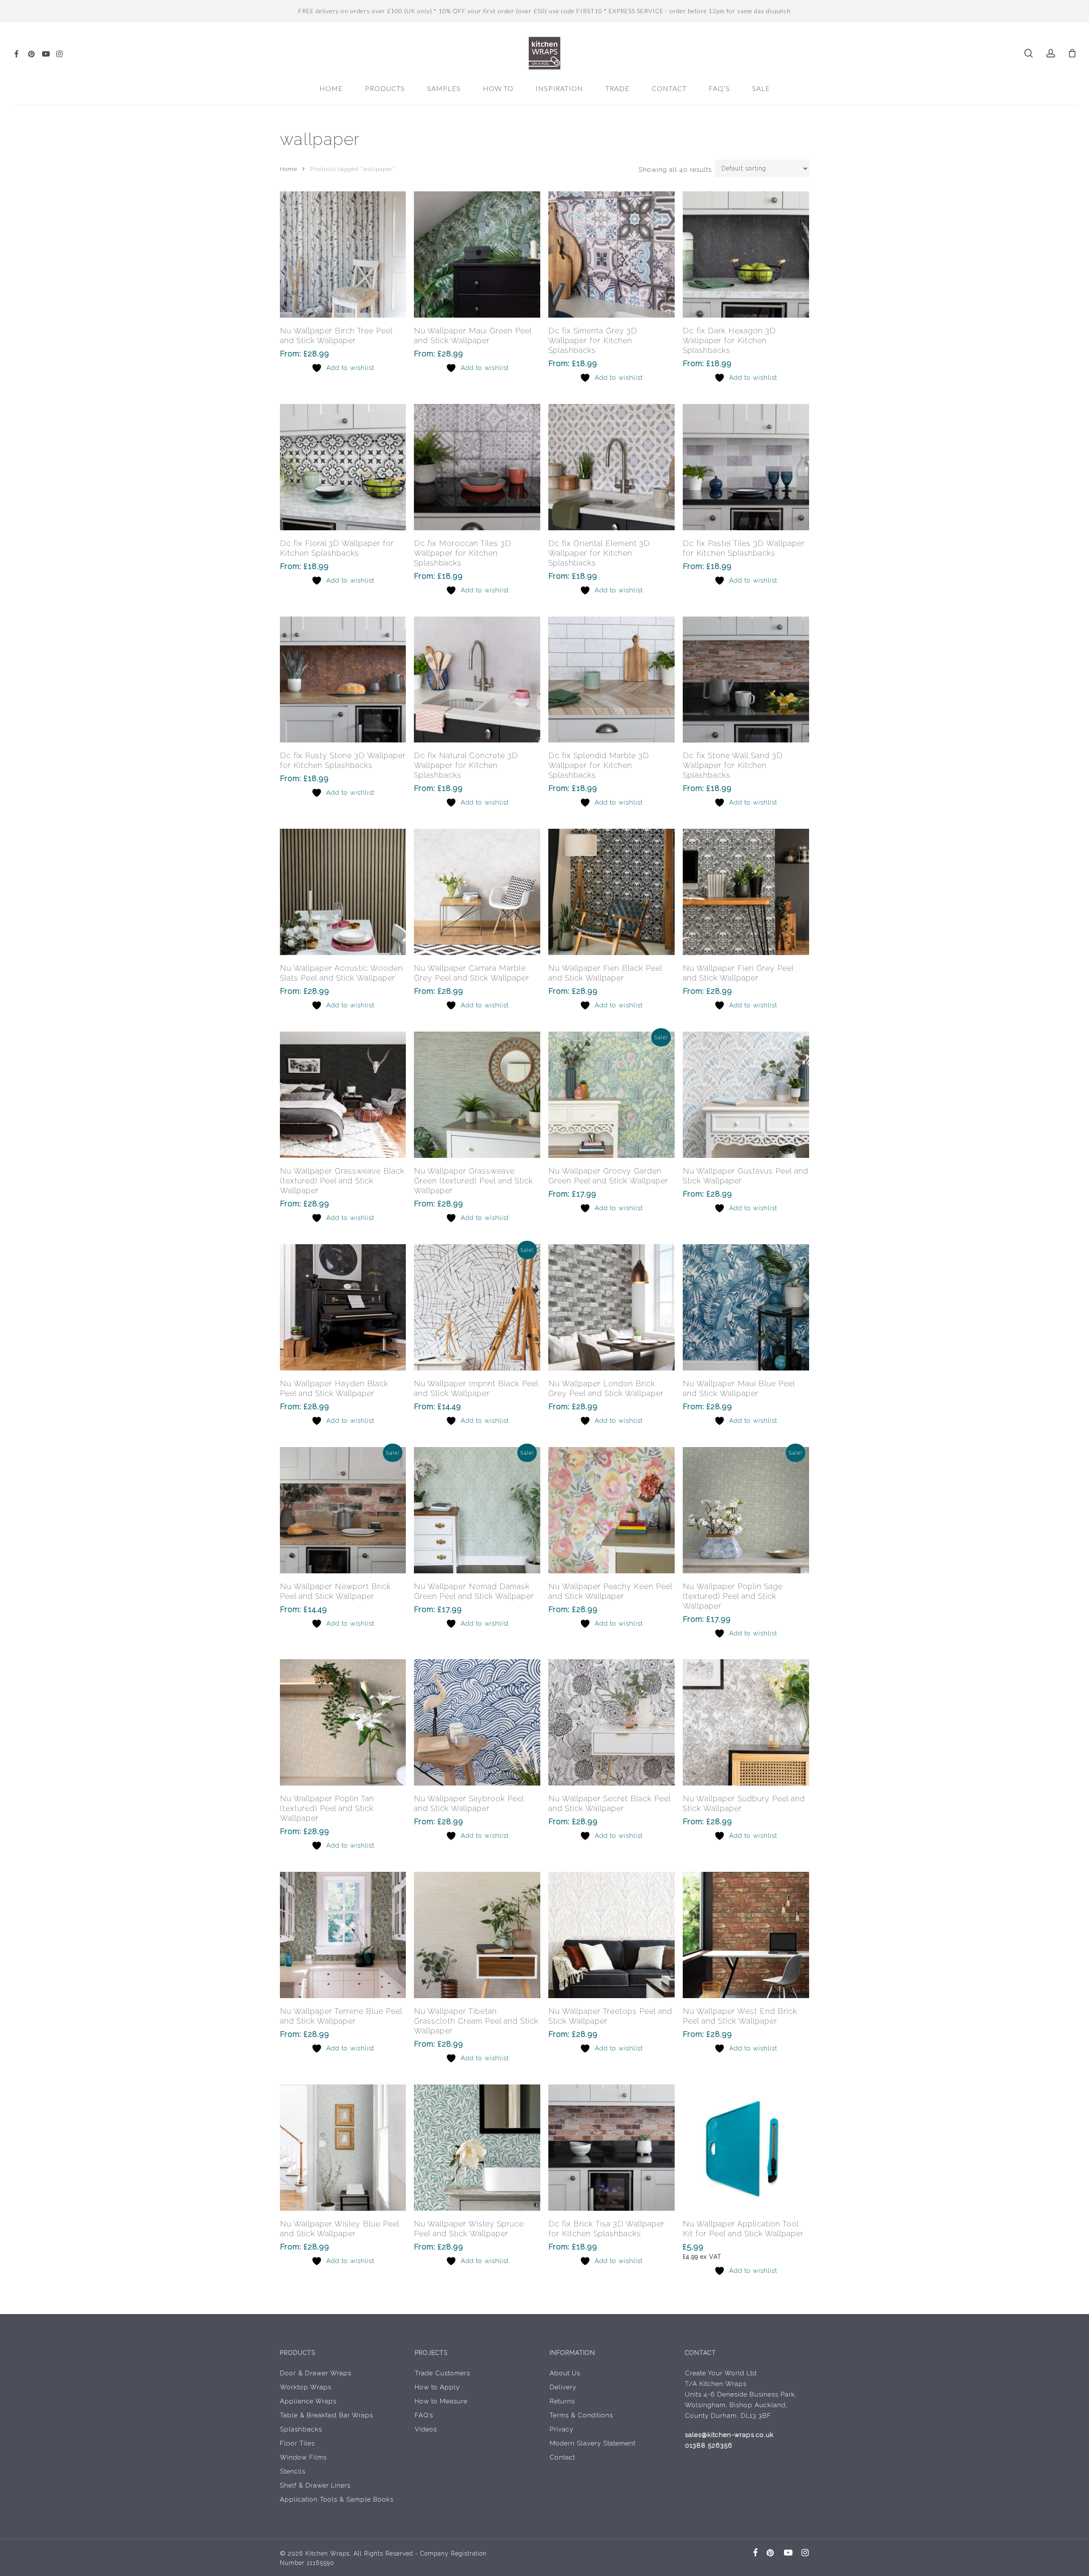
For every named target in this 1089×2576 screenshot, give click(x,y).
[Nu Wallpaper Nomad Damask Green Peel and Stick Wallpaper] (477, 1510)
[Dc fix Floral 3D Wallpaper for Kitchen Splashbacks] (343, 467)
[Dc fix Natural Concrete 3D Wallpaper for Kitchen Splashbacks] (477, 680)
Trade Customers (442, 2373)
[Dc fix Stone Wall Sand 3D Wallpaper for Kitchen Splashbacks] (746, 680)
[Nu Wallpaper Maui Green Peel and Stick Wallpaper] (477, 254)
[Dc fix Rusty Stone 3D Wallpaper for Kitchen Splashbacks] (343, 680)
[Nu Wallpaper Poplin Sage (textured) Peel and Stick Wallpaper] (746, 1510)
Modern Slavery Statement (593, 2443)
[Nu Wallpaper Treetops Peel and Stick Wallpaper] (611, 1935)
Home (289, 169)
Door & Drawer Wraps (316, 2373)
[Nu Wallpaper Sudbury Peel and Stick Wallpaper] (746, 1722)
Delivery (563, 2387)
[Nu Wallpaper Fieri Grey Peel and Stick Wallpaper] (746, 892)
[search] (1029, 53)
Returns (562, 2401)
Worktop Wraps (306, 2387)
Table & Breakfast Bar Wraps (326, 2415)
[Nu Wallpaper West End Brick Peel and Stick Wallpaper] (746, 1935)
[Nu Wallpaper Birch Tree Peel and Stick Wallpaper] (343, 254)
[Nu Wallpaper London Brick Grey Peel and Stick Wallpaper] (611, 1307)
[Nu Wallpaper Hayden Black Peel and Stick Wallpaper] (343, 1307)
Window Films (303, 2457)
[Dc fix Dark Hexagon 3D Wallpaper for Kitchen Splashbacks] (746, 254)
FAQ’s (424, 2415)
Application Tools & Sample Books (337, 2499)
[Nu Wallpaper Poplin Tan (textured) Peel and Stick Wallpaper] (343, 1722)
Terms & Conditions (581, 2415)
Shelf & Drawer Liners (315, 2485)
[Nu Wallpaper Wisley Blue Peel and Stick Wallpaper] (343, 2148)
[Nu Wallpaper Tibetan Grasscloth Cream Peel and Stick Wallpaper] (477, 1935)
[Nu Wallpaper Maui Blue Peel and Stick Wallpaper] (746, 1307)
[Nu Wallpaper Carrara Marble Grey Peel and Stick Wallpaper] (477, 892)
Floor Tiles (297, 2443)
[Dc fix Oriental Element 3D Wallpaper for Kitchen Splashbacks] (611, 467)
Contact (562, 2457)
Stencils (293, 2471)
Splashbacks (301, 2429)
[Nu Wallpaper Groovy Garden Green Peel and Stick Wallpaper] (611, 1095)
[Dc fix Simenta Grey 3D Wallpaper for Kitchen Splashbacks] (611, 254)
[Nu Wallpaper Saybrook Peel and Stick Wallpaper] (477, 1722)
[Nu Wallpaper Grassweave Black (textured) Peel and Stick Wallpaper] (343, 1095)
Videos (426, 2429)
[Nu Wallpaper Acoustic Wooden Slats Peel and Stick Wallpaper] (343, 892)
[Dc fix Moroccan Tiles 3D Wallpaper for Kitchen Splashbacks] (477, 467)
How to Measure (441, 2401)
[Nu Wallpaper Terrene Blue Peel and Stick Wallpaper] (343, 1935)
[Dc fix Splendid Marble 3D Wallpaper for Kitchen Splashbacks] (611, 680)
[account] (1051, 53)
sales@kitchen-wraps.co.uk (729, 2435)
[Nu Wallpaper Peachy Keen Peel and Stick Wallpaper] (611, 1510)
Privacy (562, 2429)
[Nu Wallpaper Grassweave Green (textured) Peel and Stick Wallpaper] (477, 1095)
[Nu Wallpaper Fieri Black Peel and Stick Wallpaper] (611, 892)
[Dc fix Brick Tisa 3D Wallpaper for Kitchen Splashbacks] (611, 2148)
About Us (565, 2373)
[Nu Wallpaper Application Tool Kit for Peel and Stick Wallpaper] (746, 2148)
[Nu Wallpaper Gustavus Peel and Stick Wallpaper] (746, 1095)
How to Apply (437, 2387)
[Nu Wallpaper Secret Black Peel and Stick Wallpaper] (611, 1722)
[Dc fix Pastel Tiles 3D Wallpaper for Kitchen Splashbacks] (746, 467)
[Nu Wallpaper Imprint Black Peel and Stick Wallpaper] (477, 1307)
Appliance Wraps (308, 2401)
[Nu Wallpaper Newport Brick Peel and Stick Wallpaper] (343, 1510)
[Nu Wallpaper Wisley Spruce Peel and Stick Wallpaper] (477, 2148)
